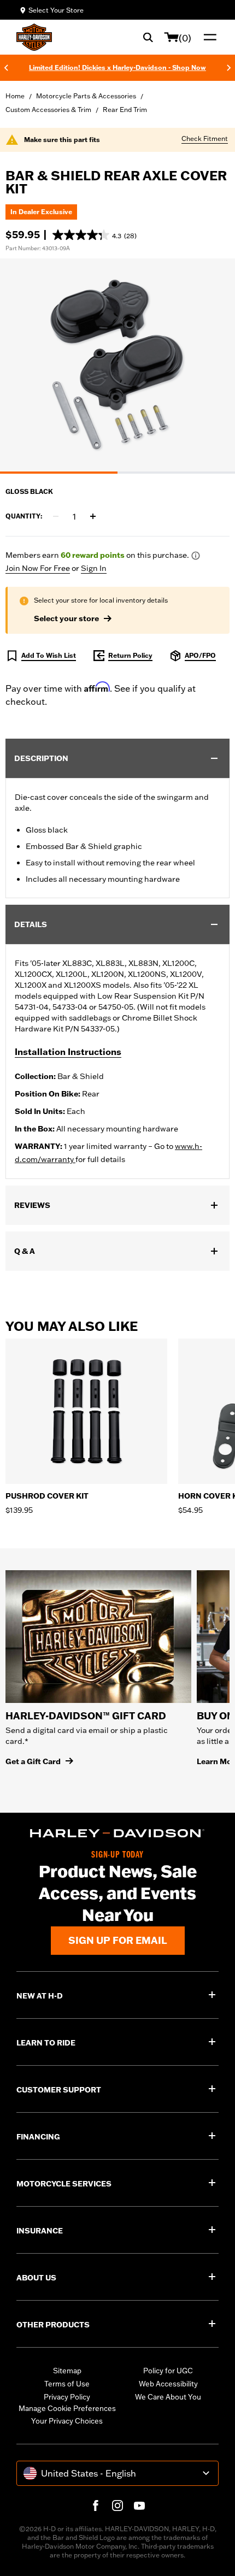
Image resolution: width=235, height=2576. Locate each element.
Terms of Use (67, 2384)
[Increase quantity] (93, 516)
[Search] (148, 37)
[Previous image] (22, 366)
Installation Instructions (68, 1052)
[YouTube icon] (139, 2506)
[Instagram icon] (117, 2506)
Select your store (66, 618)
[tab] (59, 473)
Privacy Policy (67, 2397)
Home (15, 96)
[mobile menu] (208, 37)
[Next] (229, 68)
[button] (95, 235)
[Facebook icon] (96, 2506)
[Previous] (6, 68)
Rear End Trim (125, 110)
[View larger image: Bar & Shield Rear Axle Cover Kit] (117, 364)
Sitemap (67, 2371)
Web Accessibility (168, 2384)
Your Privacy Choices (67, 2421)
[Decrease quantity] (56, 516)
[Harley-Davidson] (117, 1834)
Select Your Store (56, 10)
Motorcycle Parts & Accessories (86, 96)
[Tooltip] (196, 556)
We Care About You (168, 2397)
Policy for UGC (168, 2371)
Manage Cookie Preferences (67, 2408)
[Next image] (213, 366)
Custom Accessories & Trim (48, 110)
